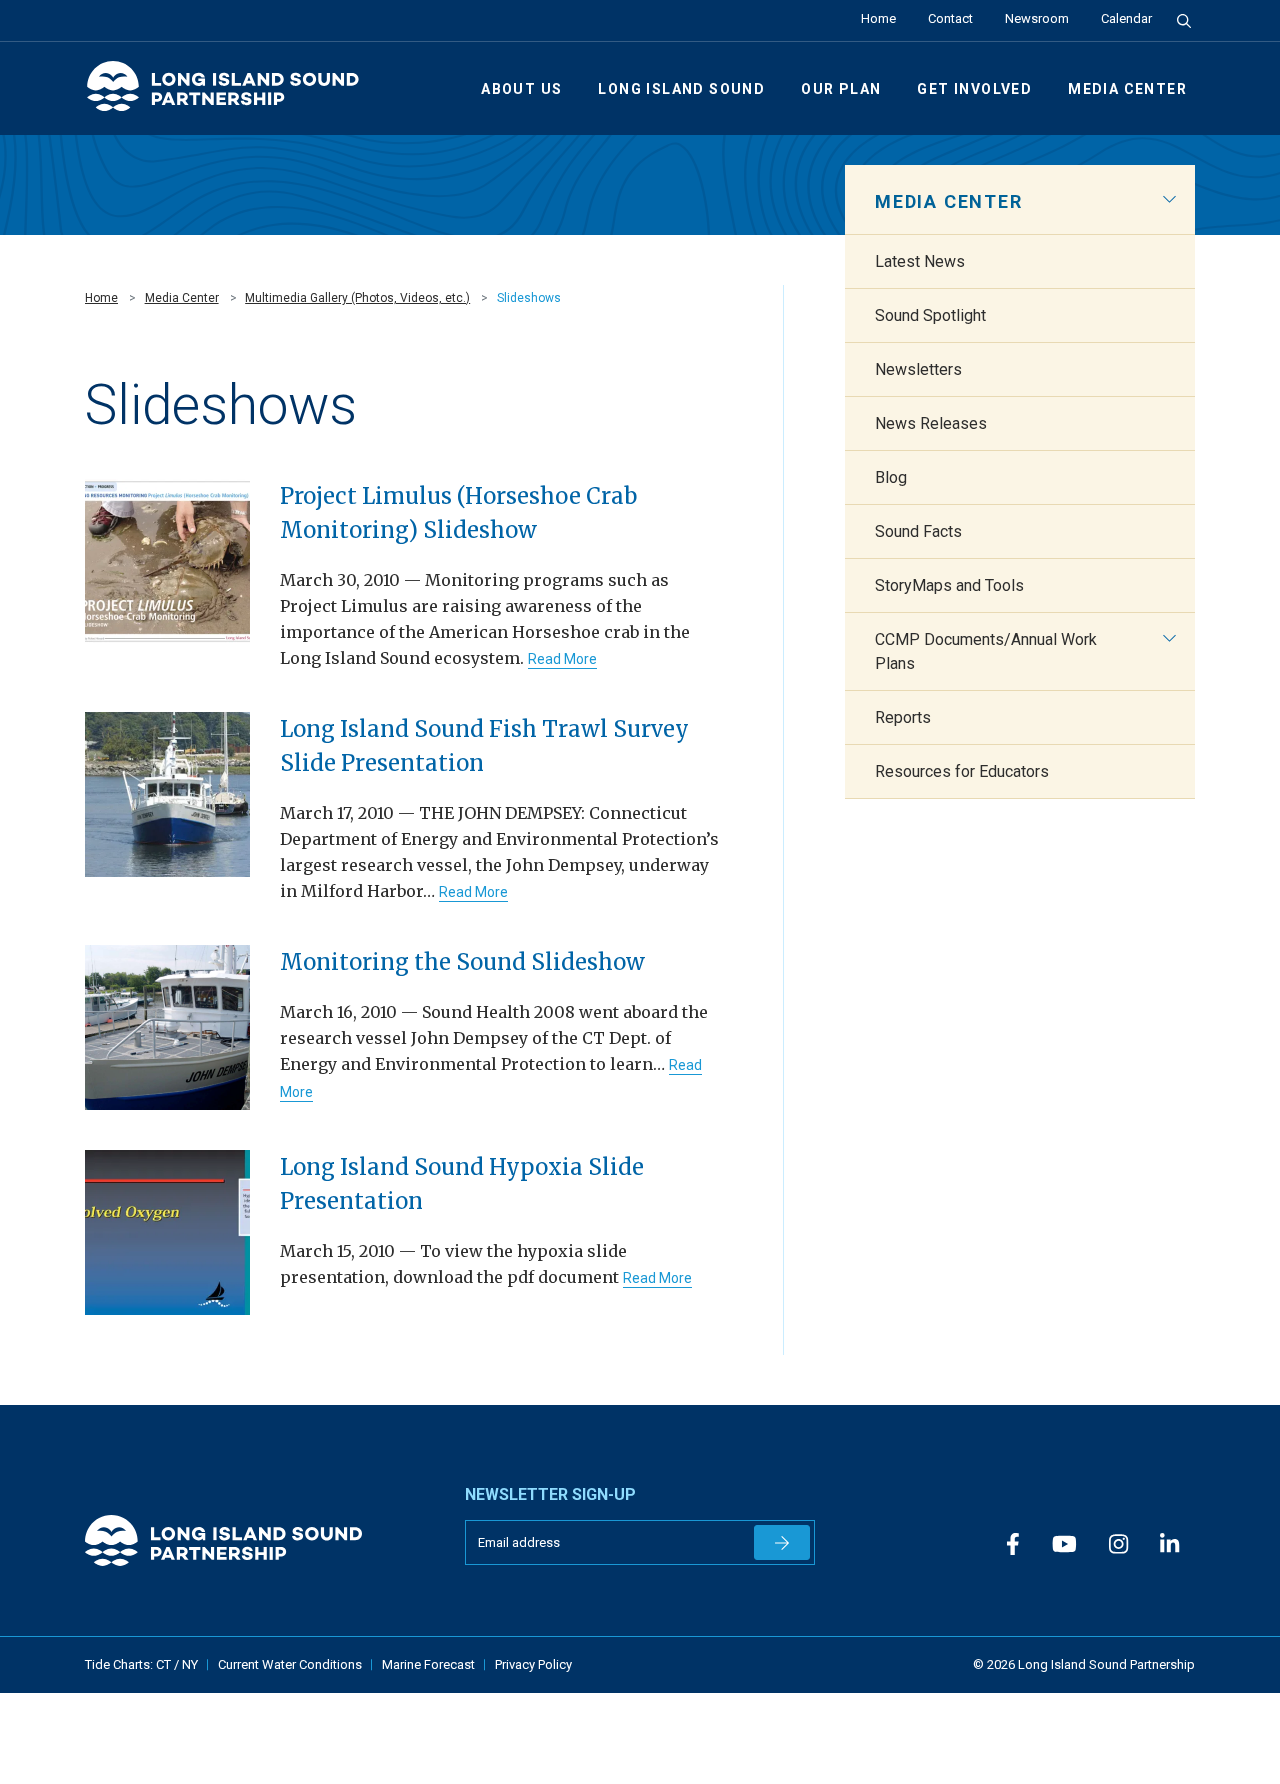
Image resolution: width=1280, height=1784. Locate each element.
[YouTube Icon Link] (1064, 1544)
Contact (950, 18)
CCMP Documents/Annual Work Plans (986, 651)
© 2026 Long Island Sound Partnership (1084, 1664)
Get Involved (974, 89)
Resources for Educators (962, 771)
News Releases (931, 423)
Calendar (1126, 18)
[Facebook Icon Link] (1013, 1544)
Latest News (920, 261)
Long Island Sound (681, 89)
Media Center (1127, 89)
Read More (562, 659)
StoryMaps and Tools (949, 585)
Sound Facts (918, 531)
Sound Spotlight (930, 315)
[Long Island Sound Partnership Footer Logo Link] (260, 1540)
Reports (903, 717)
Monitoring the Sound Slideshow (462, 962)
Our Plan (841, 89)
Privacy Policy (533, 1664)
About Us (521, 89)
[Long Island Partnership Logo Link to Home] (232, 94)
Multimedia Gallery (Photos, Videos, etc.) (357, 298)
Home (878, 18)
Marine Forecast (428, 1664)
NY (190, 1664)
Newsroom (1037, 18)
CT (165, 1664)
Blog (891, 477)
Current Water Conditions (290, 1664)
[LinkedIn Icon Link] (1169, 1544)
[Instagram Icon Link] (1118, 1544)
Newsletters (918, 369)
